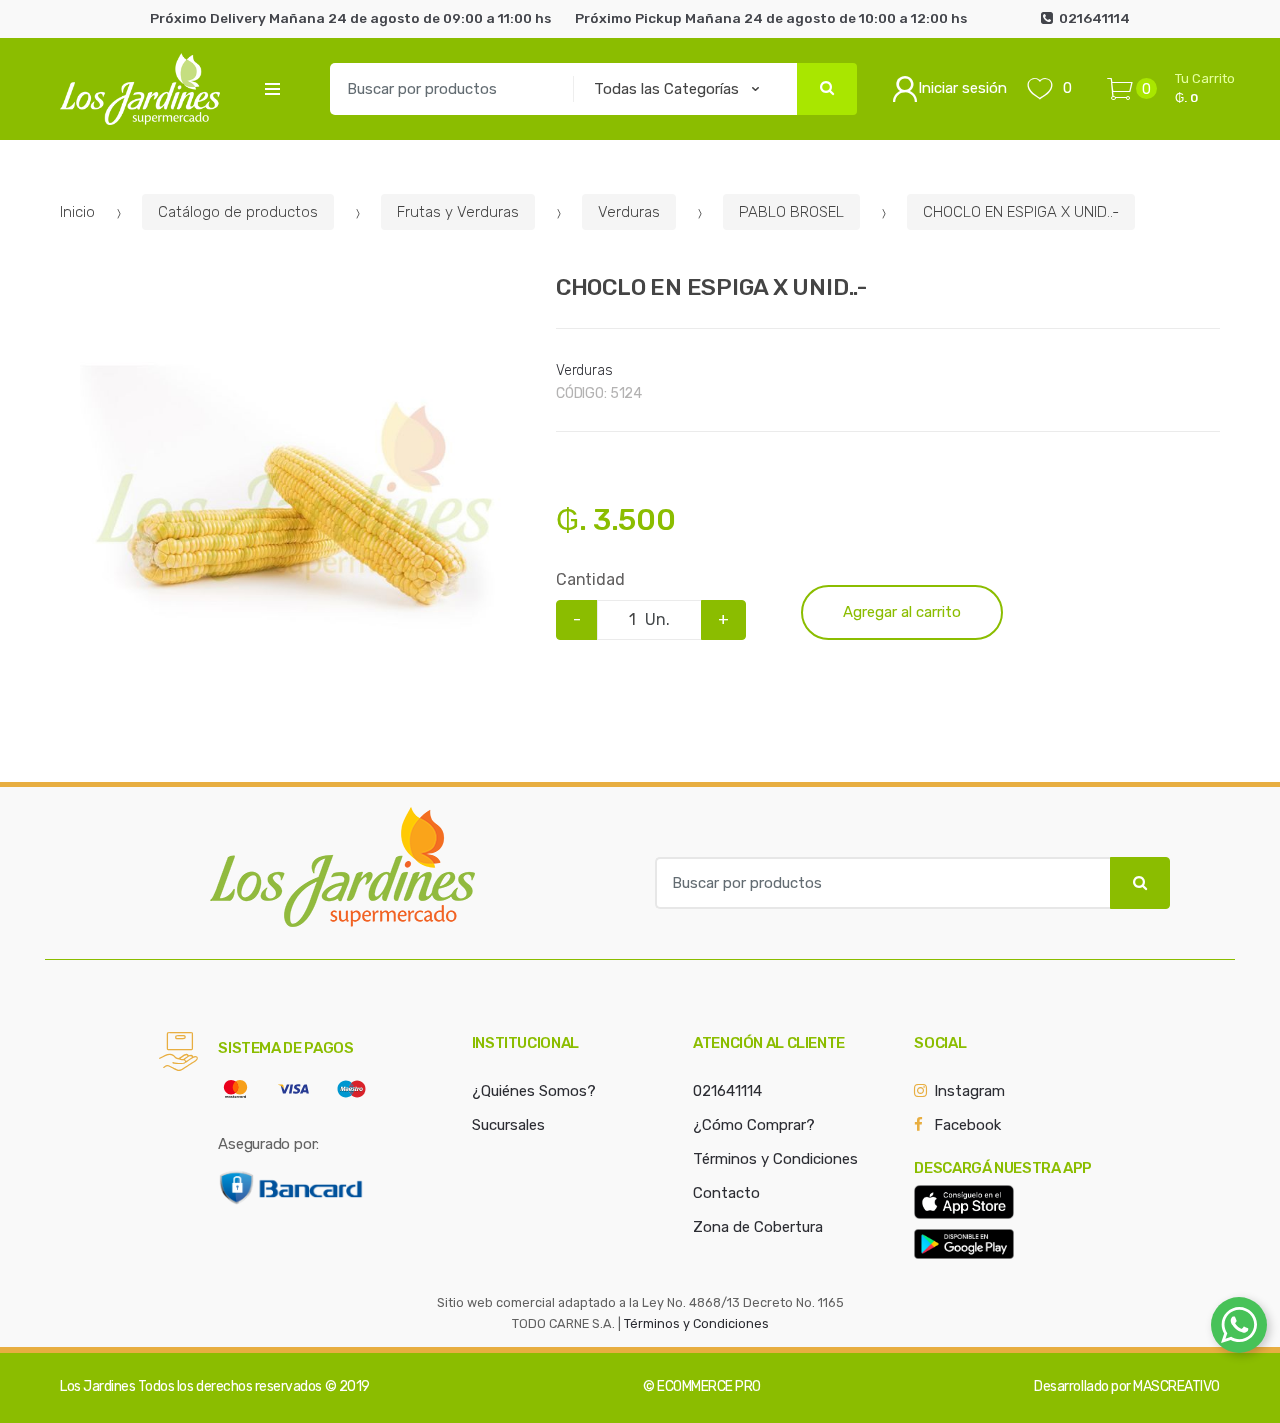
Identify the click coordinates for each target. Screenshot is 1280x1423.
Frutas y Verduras (458, 212)
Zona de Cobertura (758, 1227)
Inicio (77, 212)
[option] (293, 507)
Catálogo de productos (238, 212)
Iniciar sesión (962, 88)
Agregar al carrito (902, 612)
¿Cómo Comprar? (754, 1125)
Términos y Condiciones (775, 1159)
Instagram (969, 1091)
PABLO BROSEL (791, 212)
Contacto (726, 1193)
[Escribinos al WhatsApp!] (1239, 1329)
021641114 (727, 1091)
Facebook (967, 1125)
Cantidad (590, 579)
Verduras (629, 212)
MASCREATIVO (1176, 1386)
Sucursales (508, 1125)
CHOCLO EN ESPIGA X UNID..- (1021, 212)
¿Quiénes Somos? (534, 1091)
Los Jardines (97, 1386)
